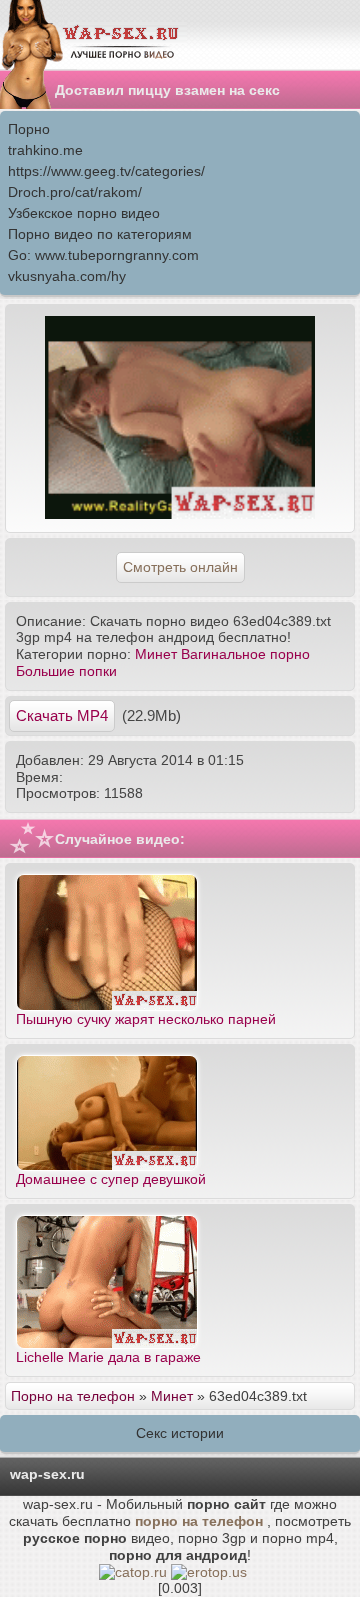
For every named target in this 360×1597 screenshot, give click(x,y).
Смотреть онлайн (180, 567)
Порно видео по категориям (100, 234)
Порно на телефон (73, 1396)
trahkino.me (45, 150)
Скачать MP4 (62, 715)
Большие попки (66, 671)
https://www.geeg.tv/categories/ (106, 171)
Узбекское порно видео (84, 213)
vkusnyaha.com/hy (67, 276)
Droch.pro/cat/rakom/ (75, 192)
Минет (156, 654)
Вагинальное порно (245, 654)
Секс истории (180, 1433)
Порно (29, 129)
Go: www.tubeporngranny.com (103, 255)
